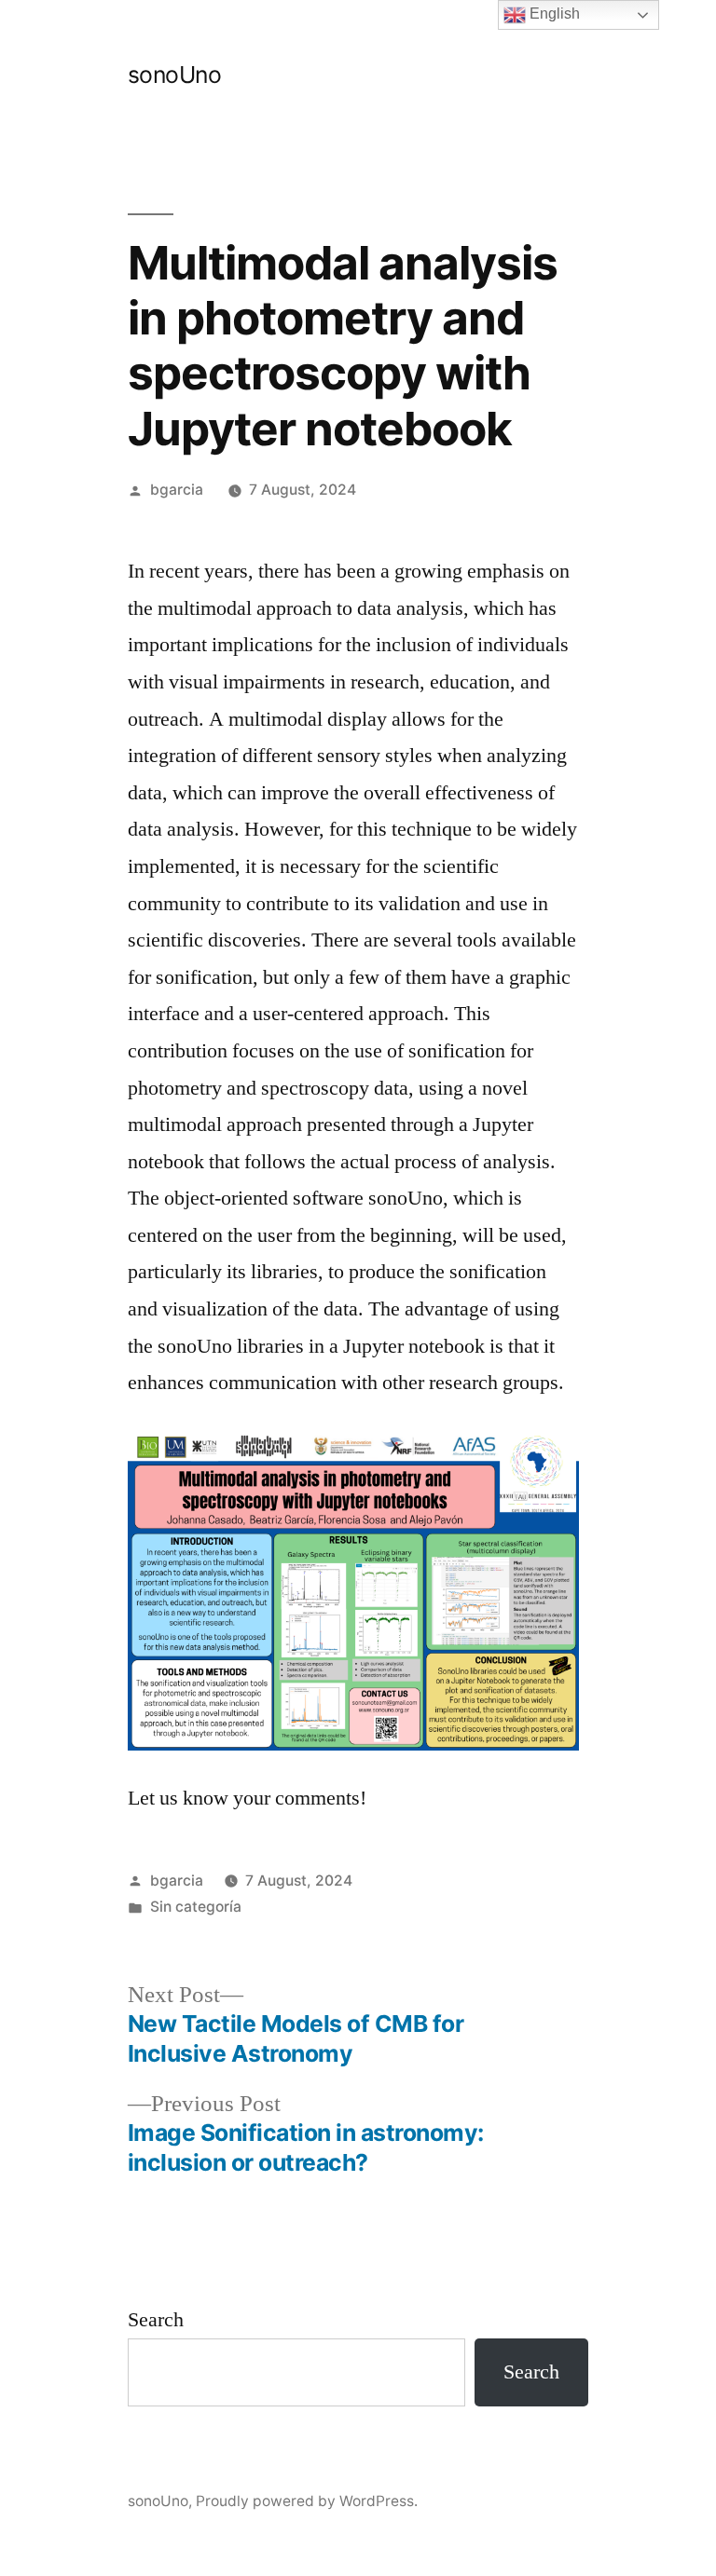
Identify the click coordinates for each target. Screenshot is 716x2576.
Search (156, 2320)
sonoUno (175, 75)
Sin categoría (196, 1907)
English (553, 14)
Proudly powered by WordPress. (307, 2501)
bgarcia (177, 490)
